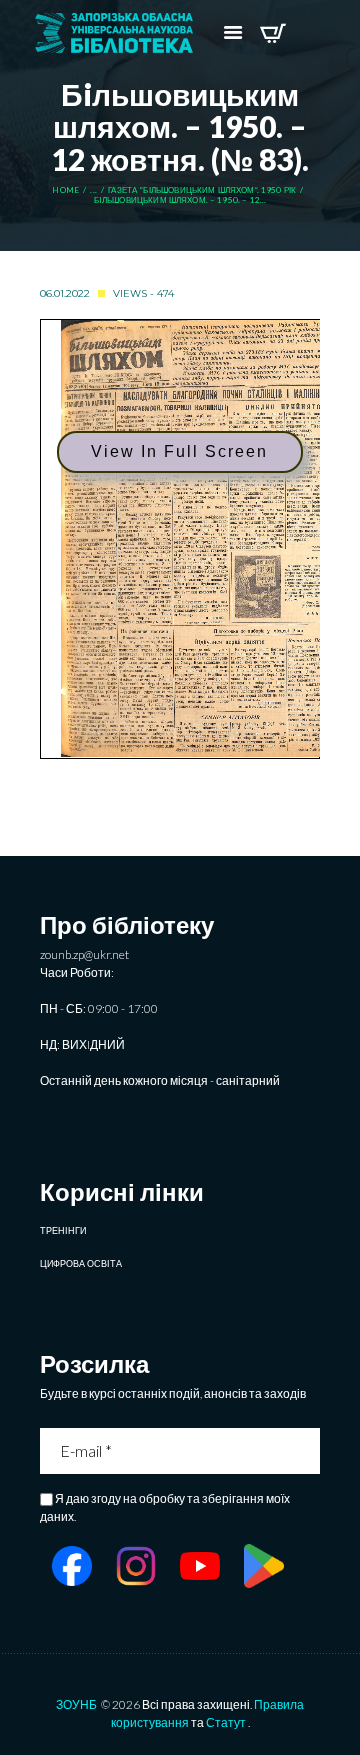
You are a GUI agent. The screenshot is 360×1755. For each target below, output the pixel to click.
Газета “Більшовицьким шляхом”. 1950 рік (202, 190)
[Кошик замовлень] (272, 33)
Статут (226, 1722)
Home (65, 190)
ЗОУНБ (76, 1704)
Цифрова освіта (81, 1263)
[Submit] (307, 1451)
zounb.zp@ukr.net (84, 954)
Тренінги (63, 1230)
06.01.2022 (65, 293)
